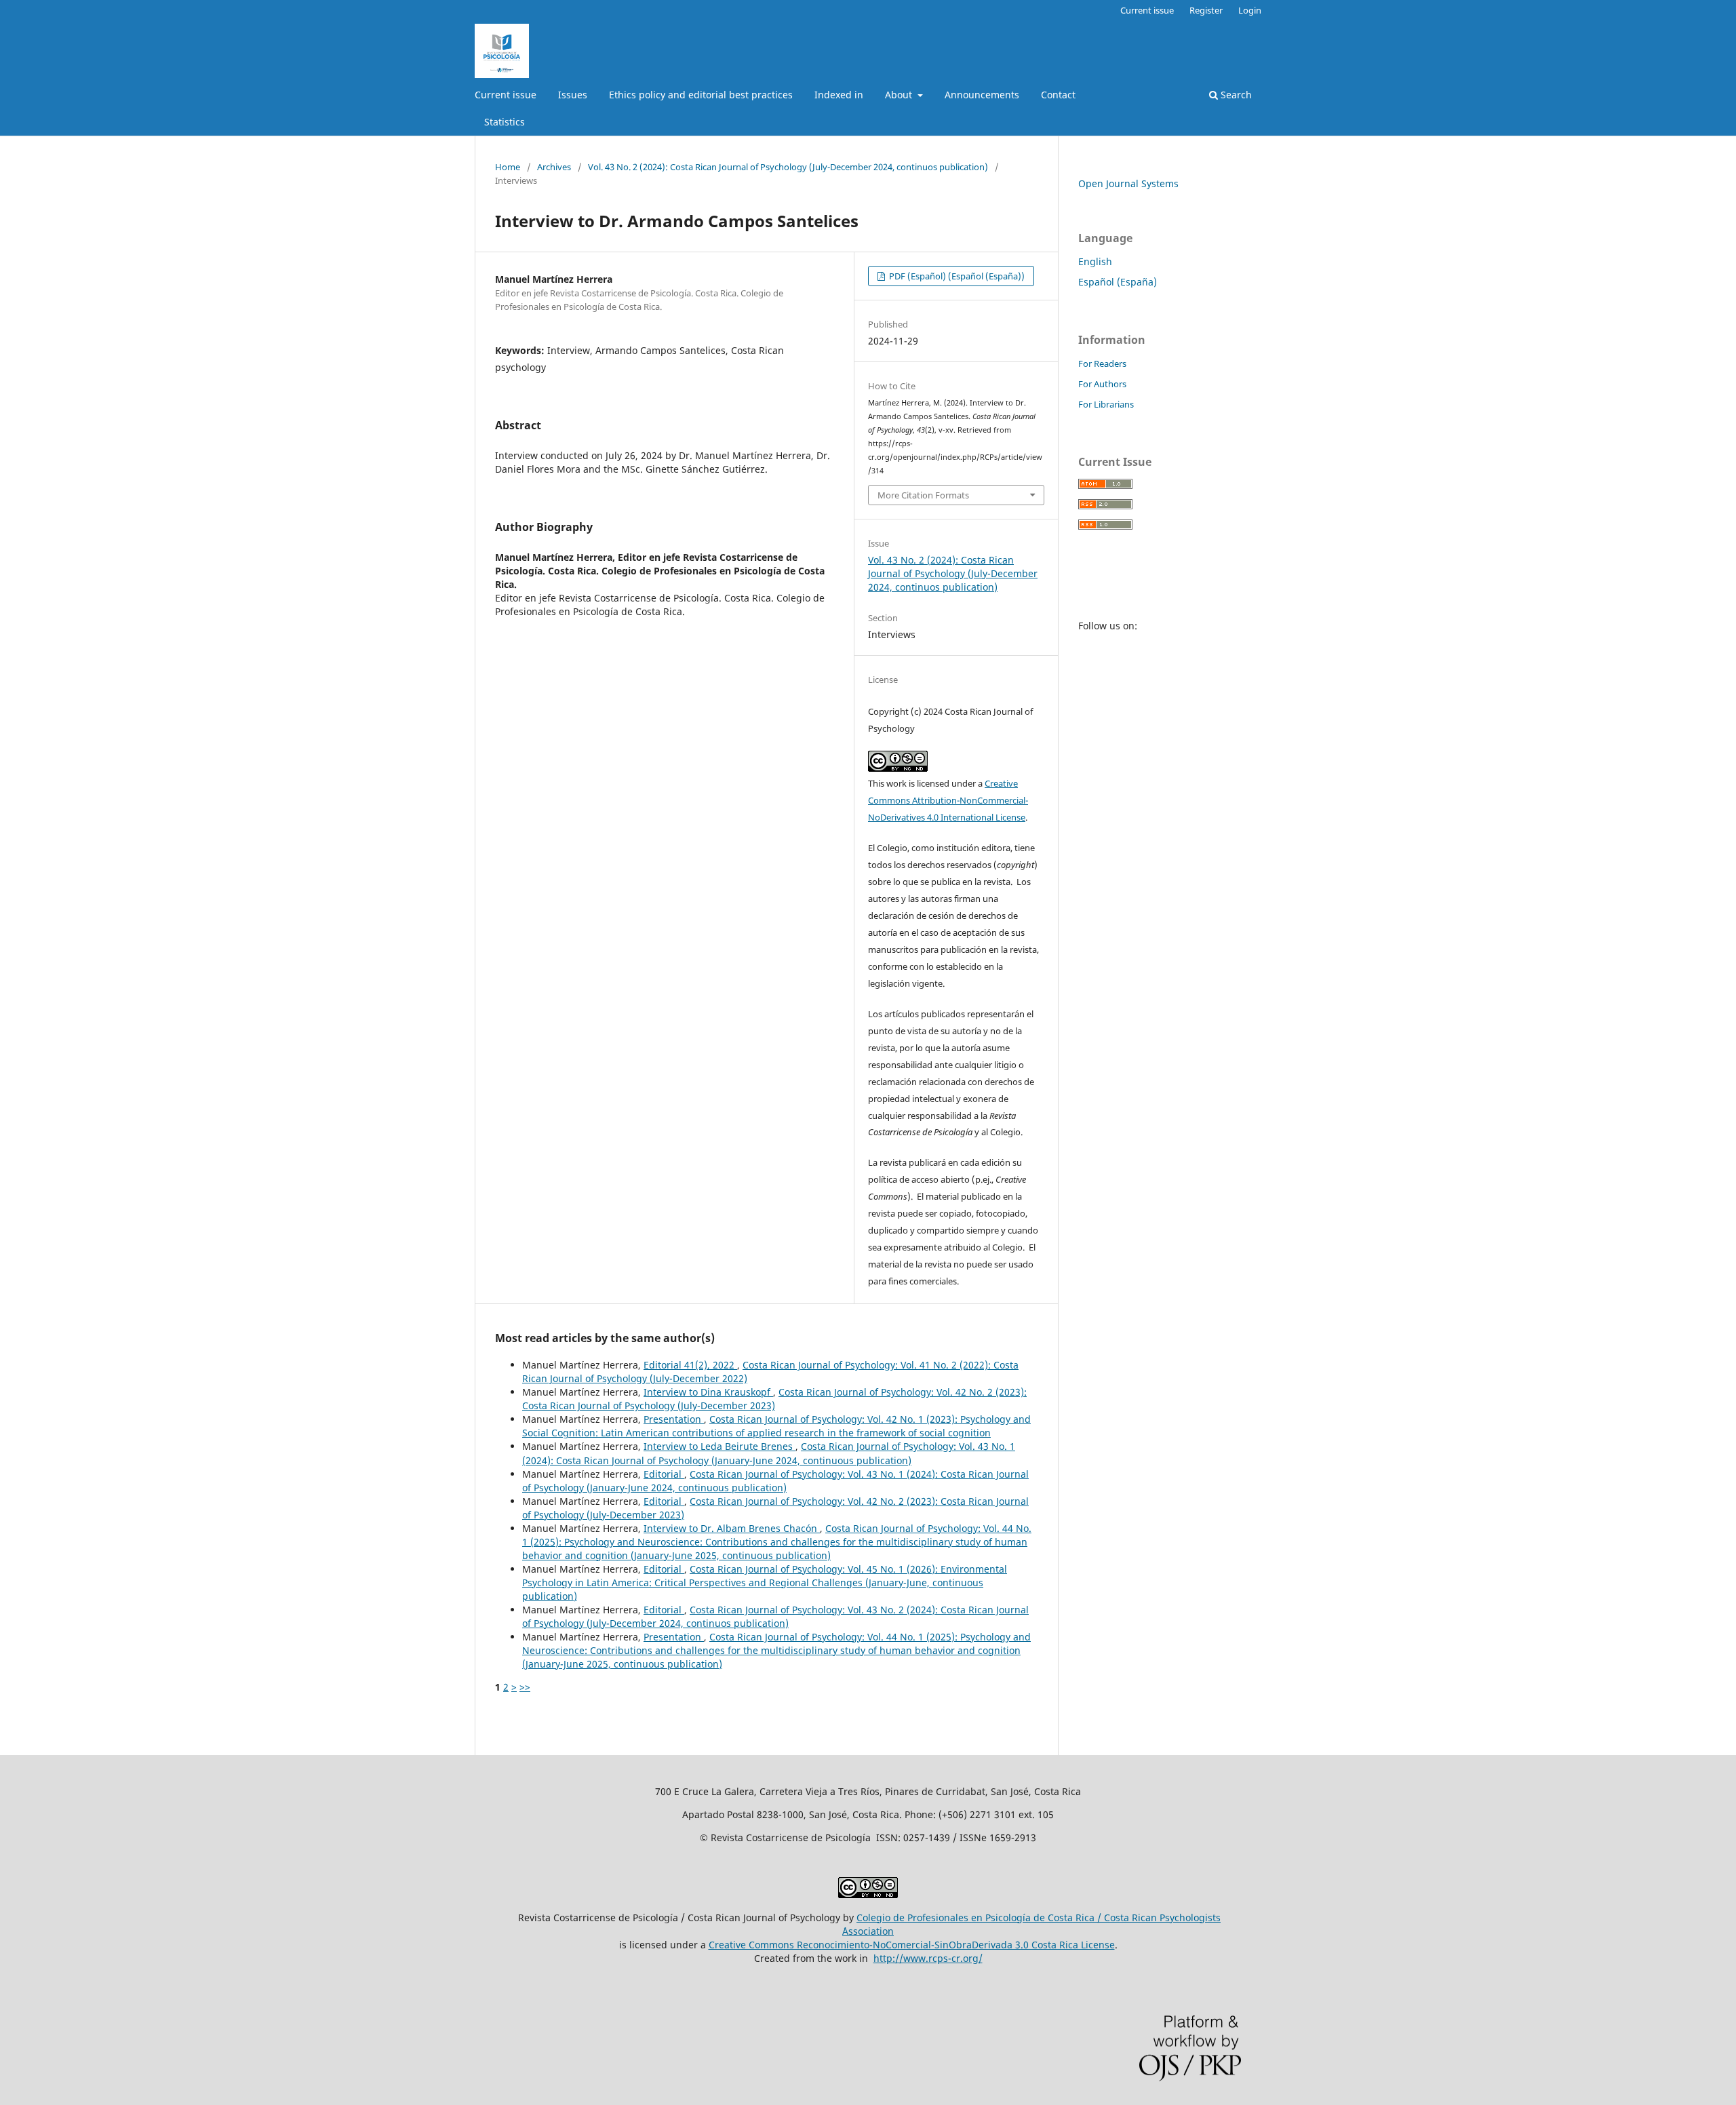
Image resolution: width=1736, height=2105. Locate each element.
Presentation (674, 1419)
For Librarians (1106, 404)
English (1095, 261)
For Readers (1102, 363)
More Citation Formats (923, 495)
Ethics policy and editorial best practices (701, 95)
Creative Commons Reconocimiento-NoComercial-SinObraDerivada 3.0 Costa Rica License (912, 1945)
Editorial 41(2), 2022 (690, 1365)
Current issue (506, 95)
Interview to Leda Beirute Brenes (719, 1446)
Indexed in (839, 95)
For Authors (1102, 384)
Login (1250, 10)
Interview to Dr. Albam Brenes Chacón (732, 1528)
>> (525, 1687)
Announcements (982, 95)
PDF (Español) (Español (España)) (956, 276)
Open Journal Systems (1128, 183)
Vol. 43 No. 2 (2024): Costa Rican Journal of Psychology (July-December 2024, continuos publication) (788, 167)
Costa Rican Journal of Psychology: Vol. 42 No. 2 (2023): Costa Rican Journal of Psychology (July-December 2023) (774, 1399)
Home (508, 167)
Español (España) (1118, 282)
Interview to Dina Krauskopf (708, 1392)
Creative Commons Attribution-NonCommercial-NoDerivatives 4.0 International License (948, 800)
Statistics (505, 122)
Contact (1058, 95)
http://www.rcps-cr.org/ (928, 1958)
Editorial (664, 1474)
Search (1235, 95)
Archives (554, 167)
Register (1206, 10)
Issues (573, 95)
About (900, 95)
